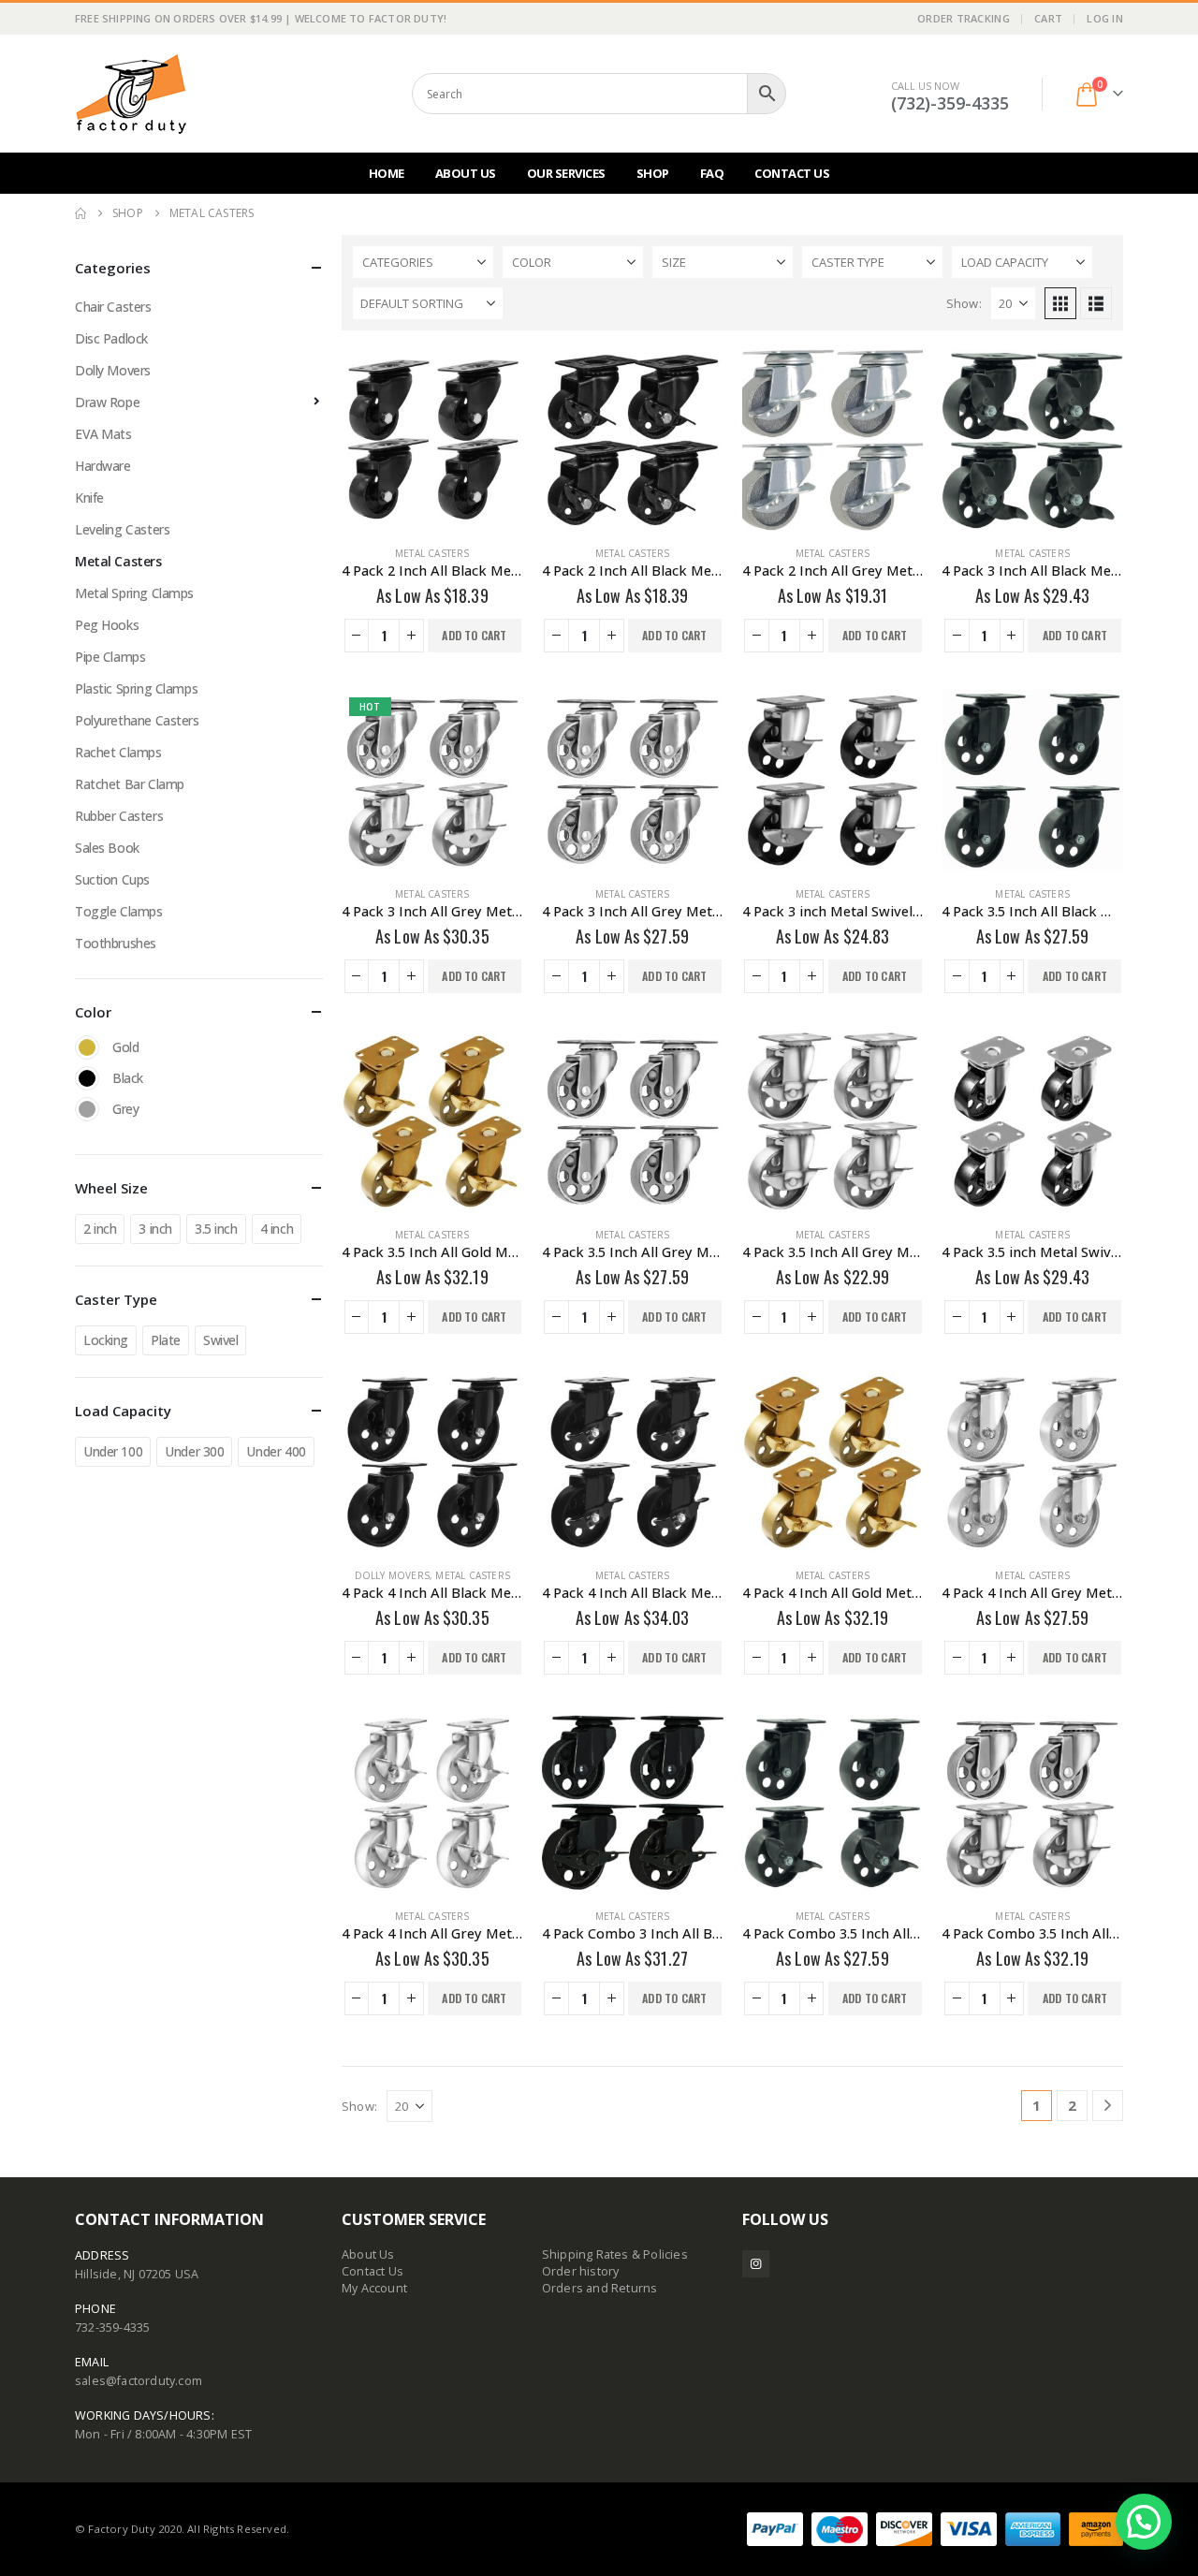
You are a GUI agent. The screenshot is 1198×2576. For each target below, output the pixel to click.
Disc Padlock (111, 338)
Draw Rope (107, 402)
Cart (1048, 18)
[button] (1060, 303)
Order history (581, 2271)
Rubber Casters (119, 816)
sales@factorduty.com (139, 2381)
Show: (964, 303)
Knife (89, 498)
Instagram (756, 2264)
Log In (1105, 18)
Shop (653, 173)
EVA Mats (103, 434)
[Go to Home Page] (80, 213)
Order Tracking (964, 18)
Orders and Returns (600, 2288)
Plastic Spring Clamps (136, 688)
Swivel (220, 1340)
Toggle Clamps (119, 911)
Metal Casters (432, 553)
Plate (166, 1340)
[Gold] (87, 1047)
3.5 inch (216, 1229)
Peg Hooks (107, 625)
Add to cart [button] (474, 635)
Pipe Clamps (110, 657)
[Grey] (87, 1109)
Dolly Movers (392, 1575)
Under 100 (113, 1451)
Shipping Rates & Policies (615, 2254)
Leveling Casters (122, 529)
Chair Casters (113, 307)
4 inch (277, 1229)
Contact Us (792, 173)
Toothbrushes (116, 943)
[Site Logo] (131, 94)
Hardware (103, 466)
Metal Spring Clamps (134, 593)
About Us (466, 173)
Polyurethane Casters (137, 720)
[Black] (87, 1078)
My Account (374, 2288)
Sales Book (107, 848)
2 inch (100, 1229)
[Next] (1108, 2106)
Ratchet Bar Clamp (130, 784)
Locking (106, 1340)
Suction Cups (112, 879)
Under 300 (194, 1451)
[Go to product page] (432, 440)
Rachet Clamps (118, 752)
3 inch (155, 1229)
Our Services (566, 173)
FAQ (712, 173)
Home (387, 173)
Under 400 (276, 1451)
